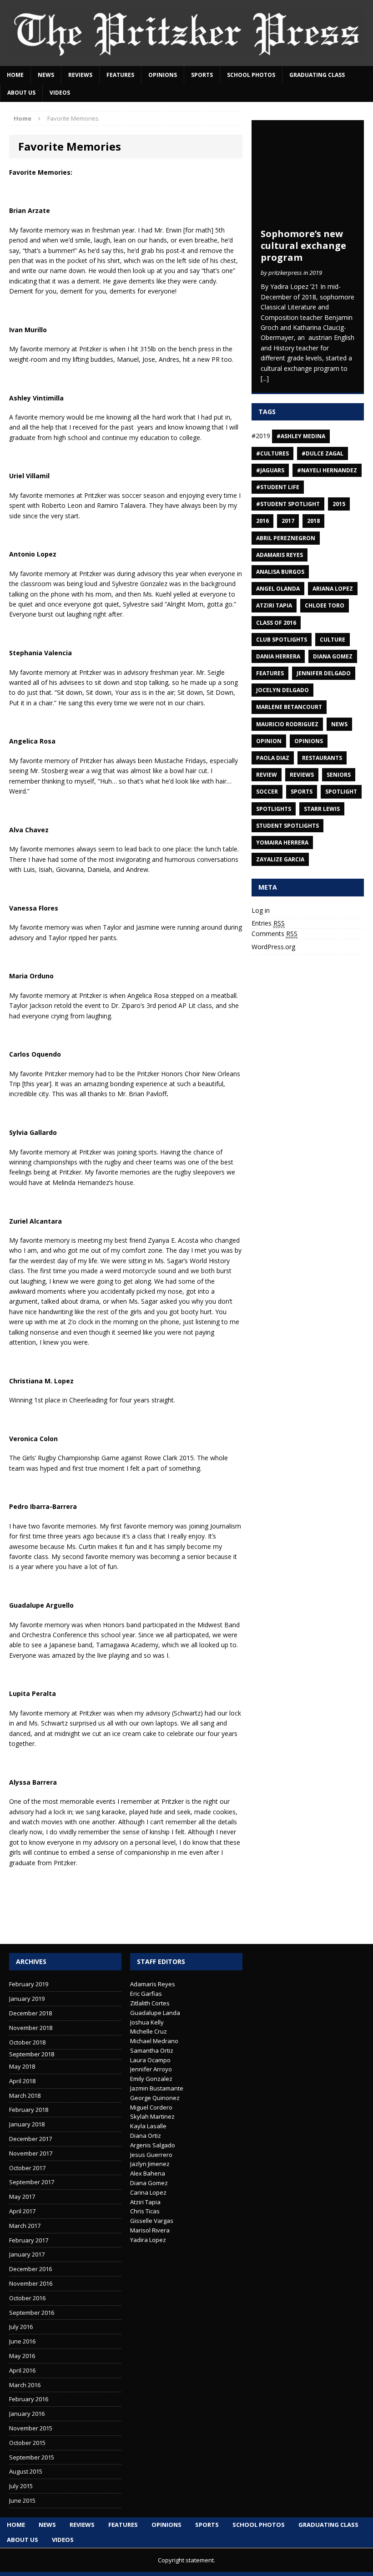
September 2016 (32, 2313)
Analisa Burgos (280, 572)
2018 (313, 521)
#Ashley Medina (301, 436)
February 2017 (29, 2240)
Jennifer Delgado (324, 673)
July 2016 (21, 2327)
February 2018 (29, 2110)
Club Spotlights (282, 640)
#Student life (278, 487)
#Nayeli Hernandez (327, 470)
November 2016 (31, 2283)
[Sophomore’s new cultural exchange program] (308, 218)
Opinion (269, 741)
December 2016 (30, 2269)
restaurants (322, 758)
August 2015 (26, 2471)
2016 (262, 521)
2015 (339, 504)
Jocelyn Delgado (282, 690)
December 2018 (30, 2013)
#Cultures (272, 453)
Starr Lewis (322, 809)
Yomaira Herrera (282, 843)
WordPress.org (273, 947)
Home (15, 75)
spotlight (341, 792)
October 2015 (27, 2443)
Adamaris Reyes (280, 555)
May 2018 (22, 2066)
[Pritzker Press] (186, 33)
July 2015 (21, 2486)
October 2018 (27, 2042)
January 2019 (27, 1999)
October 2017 (27, 2168)
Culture (333, 640)
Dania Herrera (278, 656)
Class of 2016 (276, 623)
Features (120, 75)
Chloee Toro (325, 605)
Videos (60, 93)
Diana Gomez (333, 656)
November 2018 (31, 2028)
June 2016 (22, 2341)
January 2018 (27, 2124)
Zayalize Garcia (280, 859)
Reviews (80, 75)
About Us (21, 93)
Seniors (339, 775)
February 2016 (29, 2399)
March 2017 (25, 2226)
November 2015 (31, 2428)
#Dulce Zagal (323, 453)
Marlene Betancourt (289, 707)
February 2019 (29, 1984)
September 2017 (32, 2182)
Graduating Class (317, 75)
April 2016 (22, 2370)
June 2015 (22, 2500)
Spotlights (274, 809)
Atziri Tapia (274, 605)
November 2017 (31, 2153)
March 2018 (25, 2095)
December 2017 (30, 2139)
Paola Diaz (273, 758)
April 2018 (22, 2081)
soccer (267, 792)
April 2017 (22, 2211)
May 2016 (22, 2356)
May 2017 (22, 2196)
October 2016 (27, 2298)
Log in (261, 910)
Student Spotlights (287, 826)
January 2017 (27, 2254)
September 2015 (32, 2457)
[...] (265, 378)
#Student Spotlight (288, 504)
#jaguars (270, 470)
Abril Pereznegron (286, 538)
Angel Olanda (278, 589)
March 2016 (25, 2385)
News (46, 75)
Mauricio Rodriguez (287, 724)
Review (267, 775)
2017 (288, 521)
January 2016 (27, 2414)
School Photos (251, 75)
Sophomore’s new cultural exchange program (303, 245)
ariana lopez (333, 589)
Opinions (163, 75)
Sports (202, 75)
